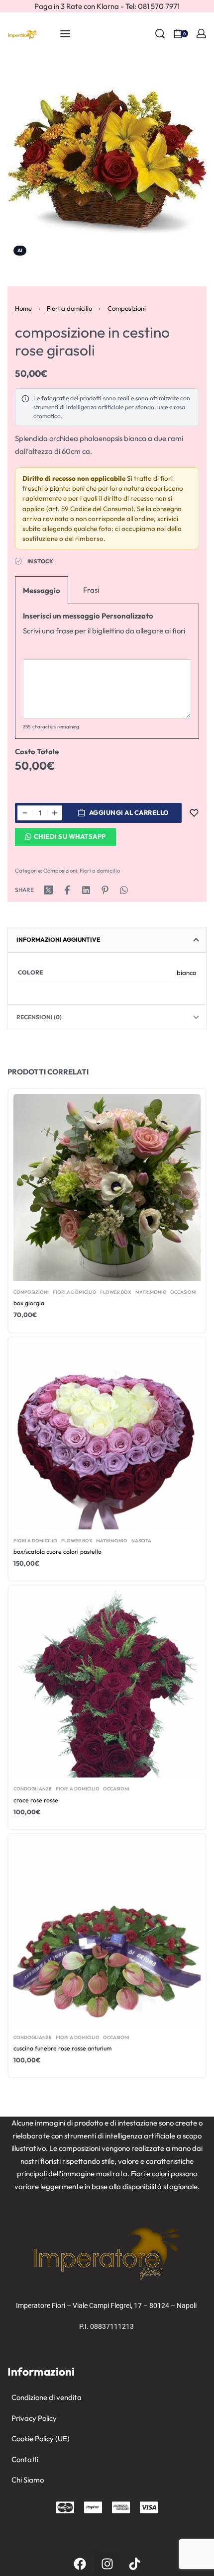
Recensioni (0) (39, 1017)
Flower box (116, 1292)
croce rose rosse (36, 1800)
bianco (186, 973)
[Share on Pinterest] (105, 890)
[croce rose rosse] (107, 1684)
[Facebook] (80, 2564)
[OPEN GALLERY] (107, 162)
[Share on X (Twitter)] (48, 890)
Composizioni (127, 308)
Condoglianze (33, 1789)
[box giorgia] (107, 1187)
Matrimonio (151, 1292)
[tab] (107, 940)
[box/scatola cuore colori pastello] (107, 1435)
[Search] (160, 34)
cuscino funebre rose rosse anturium (62, 2048)
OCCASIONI (183, 1292)
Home (23, 308)
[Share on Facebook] (67, 890)
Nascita (141, 1540)
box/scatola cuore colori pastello (57, 1552)
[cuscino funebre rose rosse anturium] (107, 1933)
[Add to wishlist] (194, 813)
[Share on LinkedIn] (86, 890)
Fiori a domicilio (69, 308)
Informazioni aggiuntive (58, 939)
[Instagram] (107, 2564)
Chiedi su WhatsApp (70, 836)
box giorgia (29, 1303)
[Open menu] (65, 34)
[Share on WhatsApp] (124, 890)
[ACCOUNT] (201, 34)
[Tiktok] (134, 2564)
